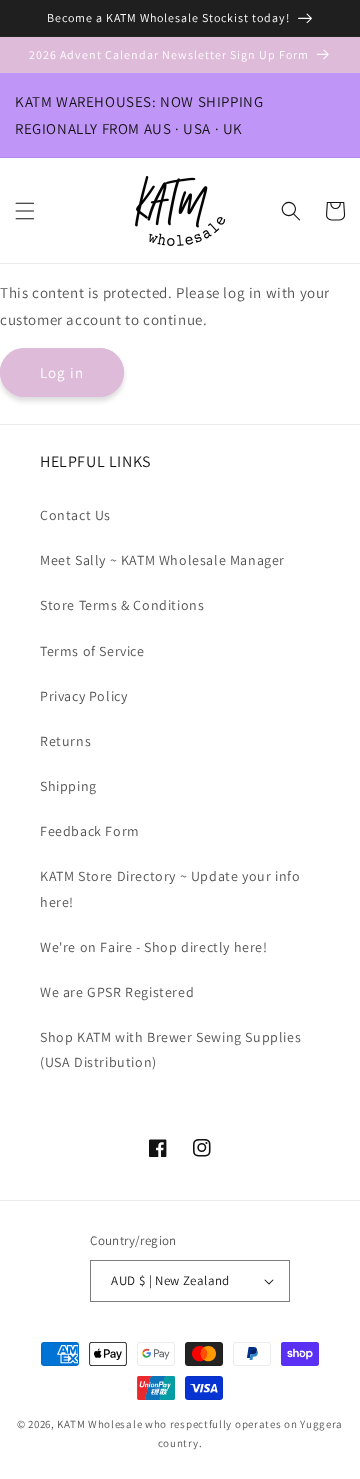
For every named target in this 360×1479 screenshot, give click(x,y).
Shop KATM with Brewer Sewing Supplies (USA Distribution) (170, 1049)
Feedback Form (90, 831)
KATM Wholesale (99, 1424)
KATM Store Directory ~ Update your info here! (170, 888)
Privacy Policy (83, 696)
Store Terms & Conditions (122, 605)
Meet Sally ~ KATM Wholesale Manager (162, 560)
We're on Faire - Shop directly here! (154, 947)
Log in (62, 372)
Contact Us (75, 515)
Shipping (68, 786)
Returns (65, 741)
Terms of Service (92, 651)
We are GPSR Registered (117, 992)
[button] (25, 211)
